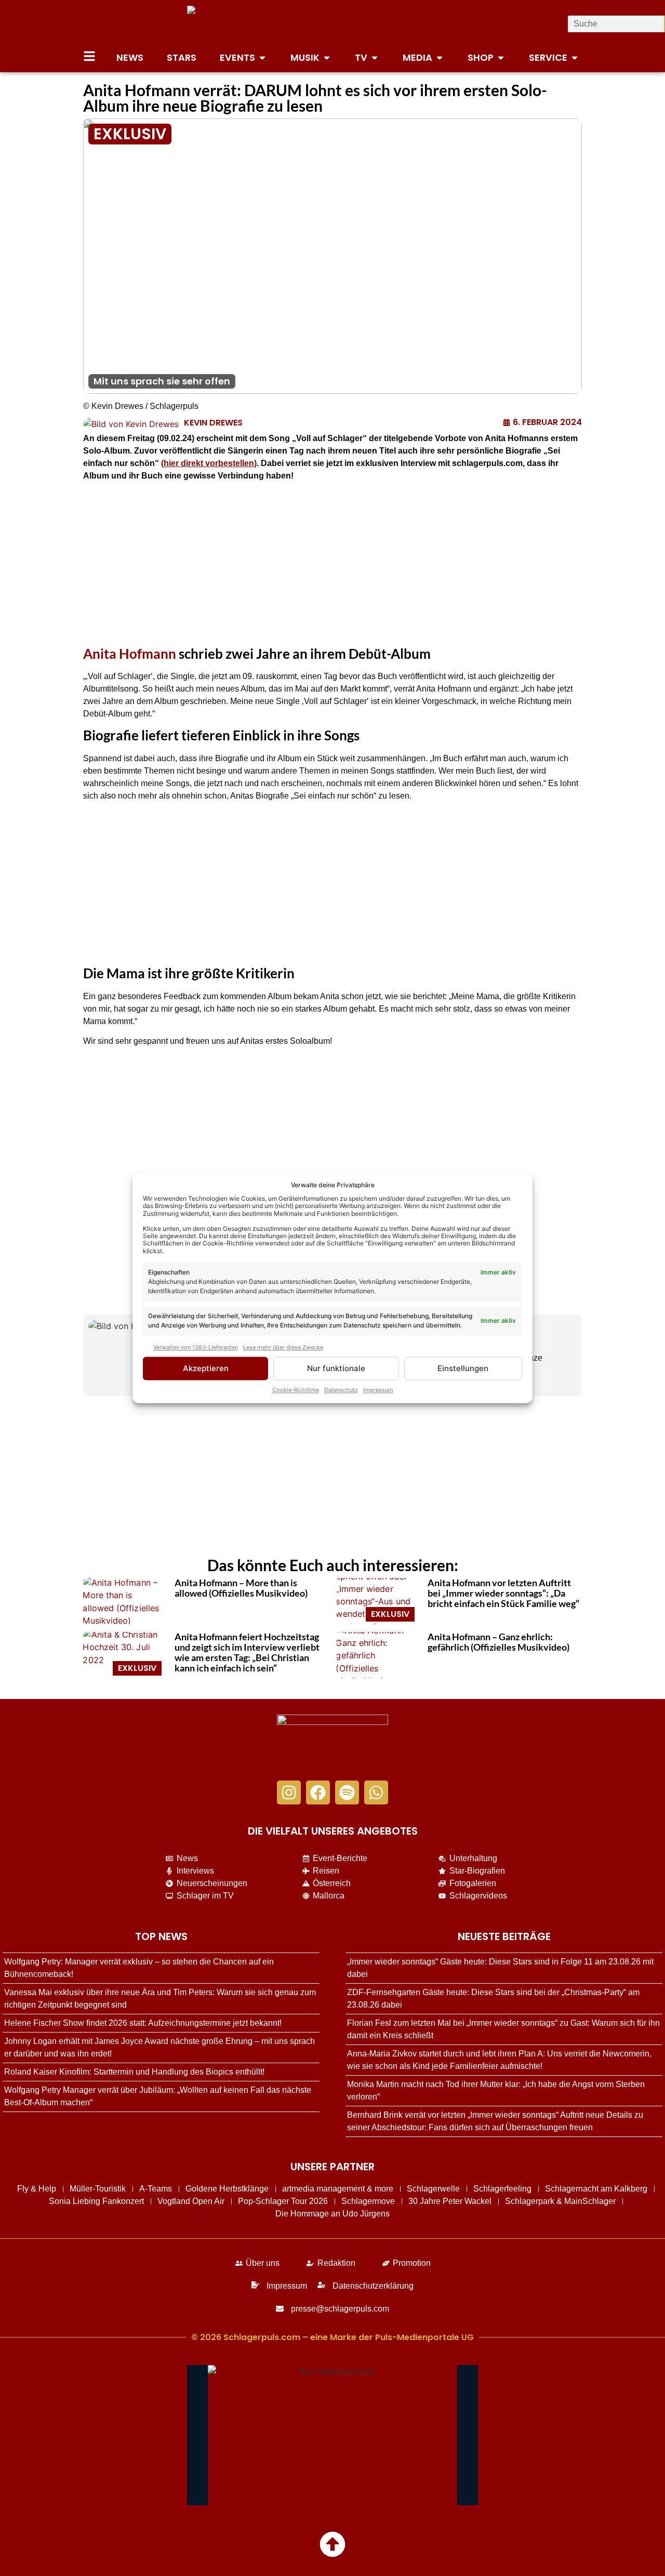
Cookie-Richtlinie (296, 1390)
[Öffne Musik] (327, 57)
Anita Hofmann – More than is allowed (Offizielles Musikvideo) (241, 1588)
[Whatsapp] (376, 1792)
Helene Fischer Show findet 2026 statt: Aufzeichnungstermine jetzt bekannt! (143, 2023)
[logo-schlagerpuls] (332, 1742)
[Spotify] (347, 1792)
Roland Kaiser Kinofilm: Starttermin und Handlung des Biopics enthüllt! (134, 2072)
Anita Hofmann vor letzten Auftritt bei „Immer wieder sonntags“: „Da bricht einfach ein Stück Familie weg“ (503, 1593)
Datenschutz (341, 1390)
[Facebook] (318, 1792)
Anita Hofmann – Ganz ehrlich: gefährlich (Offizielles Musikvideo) (498, 1642)
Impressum (378, 1390)
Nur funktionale (336, 1368)
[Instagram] (289, 1792)
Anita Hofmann (130, 654)
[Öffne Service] (575, 57)
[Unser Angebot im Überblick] (89, 56)
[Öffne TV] (375, 57)
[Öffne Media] (440, 57)
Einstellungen (463, 1368)
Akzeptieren (206, 1368)
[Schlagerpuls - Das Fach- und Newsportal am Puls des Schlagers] (332, 24)
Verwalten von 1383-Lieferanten (196, 1347)
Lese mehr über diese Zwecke (283, 1347)
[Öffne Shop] (501, 57)
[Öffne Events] (262, 57)
